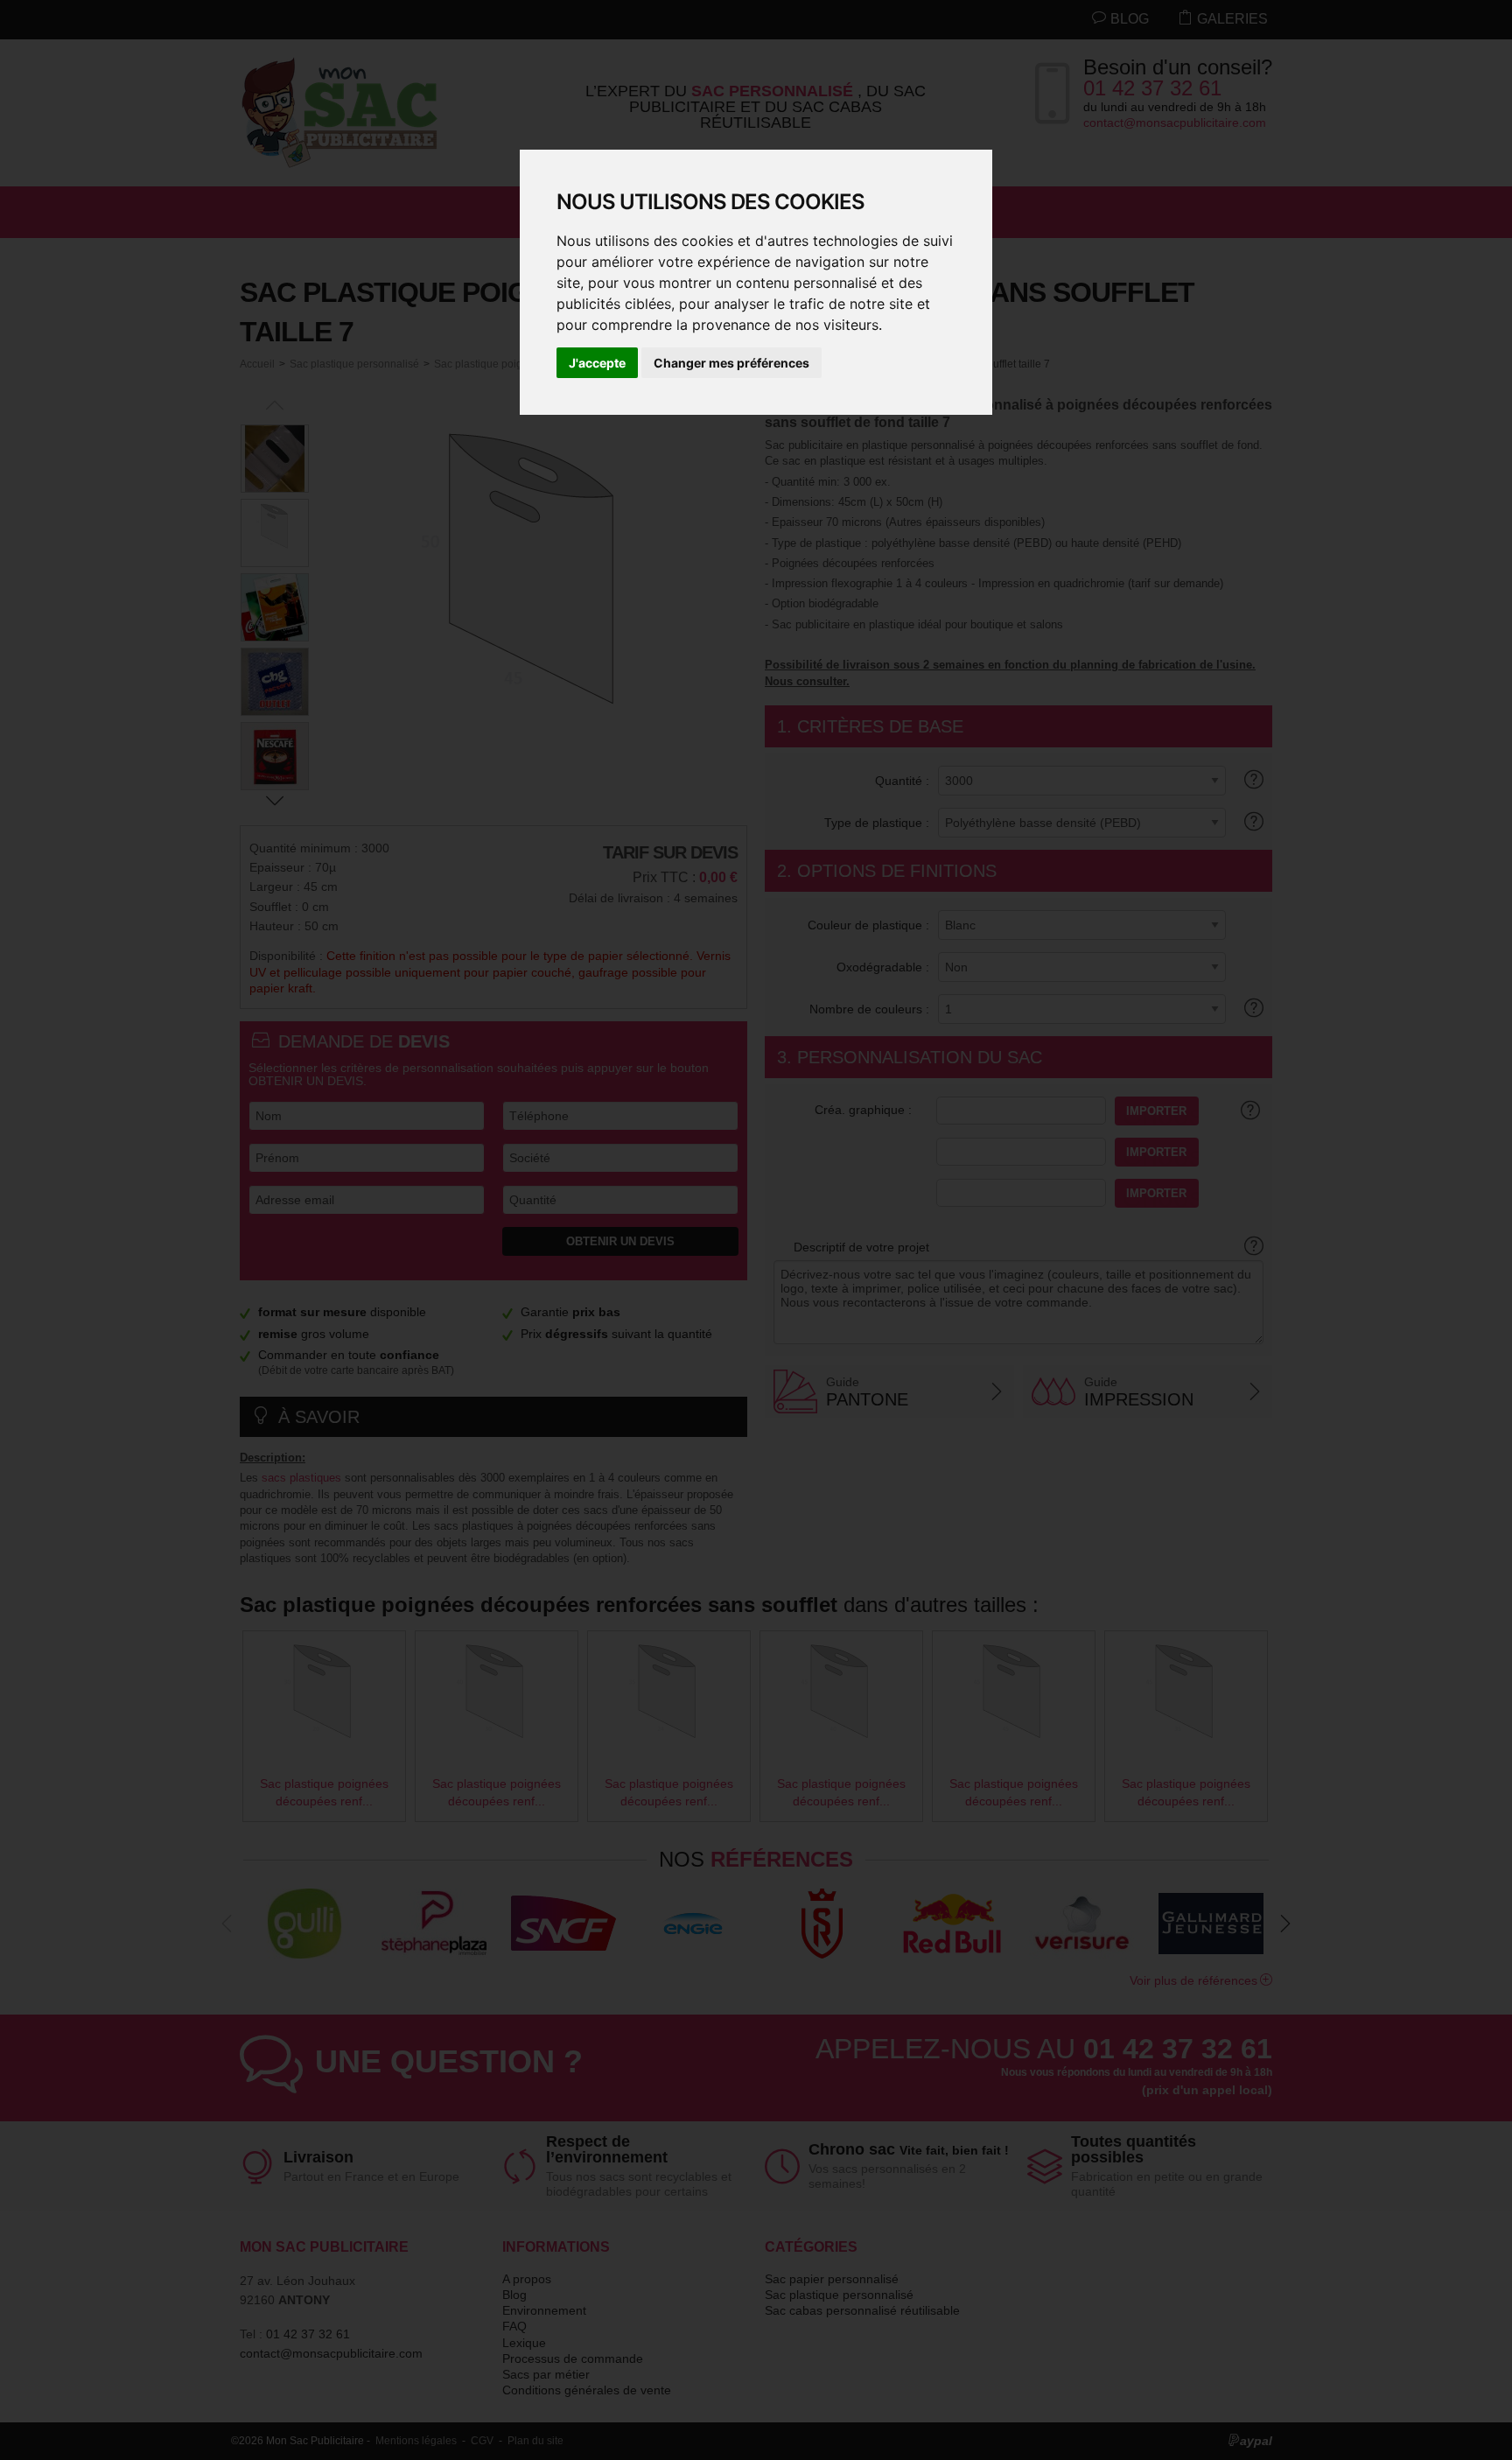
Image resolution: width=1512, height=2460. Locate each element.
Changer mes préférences (731, 363)
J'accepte (597, 363)
